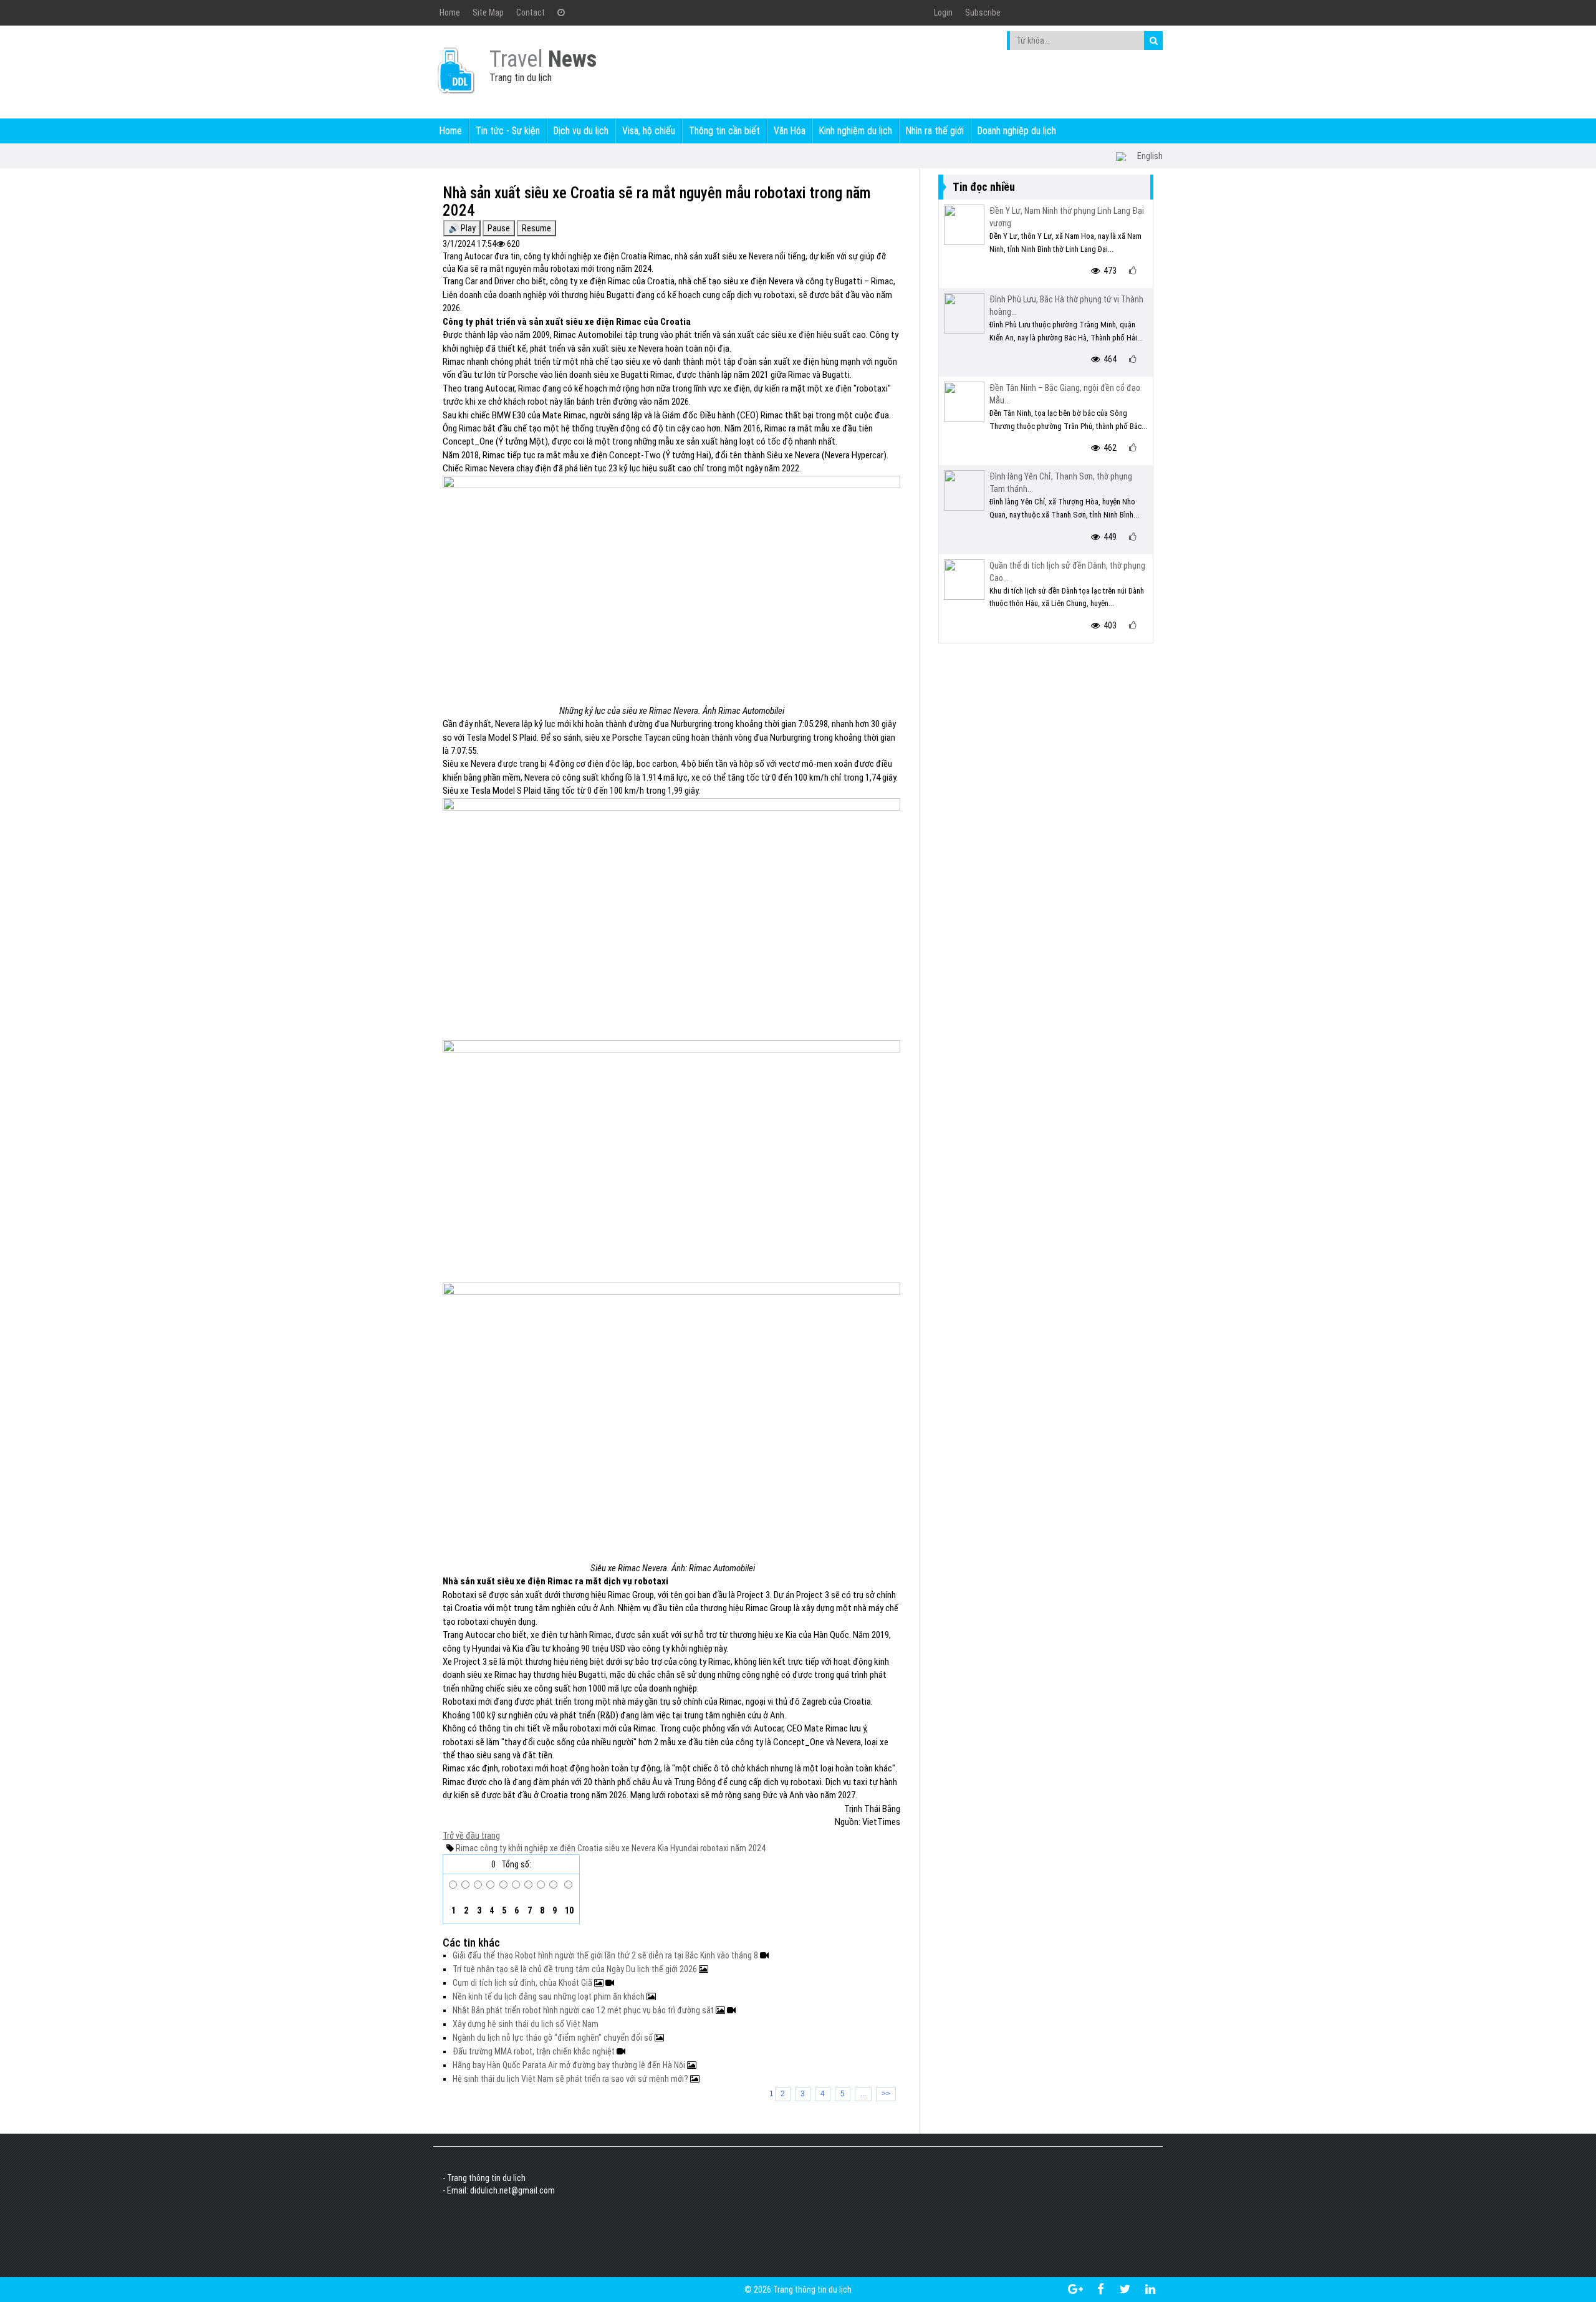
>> (886, 2094)
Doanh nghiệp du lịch (1017, 131)
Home (450, 12)
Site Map (488, 12)
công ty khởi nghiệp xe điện (527, 1848)
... (863, 2094)
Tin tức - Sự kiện (508, 131)
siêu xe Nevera (629, 1848)
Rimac (467, 1848)
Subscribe (983, 12)
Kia (662, 1848)
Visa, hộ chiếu (649, 131)
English (1150, 156)
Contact (531, 12)
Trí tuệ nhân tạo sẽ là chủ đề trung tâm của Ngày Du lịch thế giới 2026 (576, 1969)
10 (568, 1910)
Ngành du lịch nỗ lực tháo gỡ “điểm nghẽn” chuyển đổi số (554, 2038)
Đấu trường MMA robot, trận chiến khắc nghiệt (535, 2051)
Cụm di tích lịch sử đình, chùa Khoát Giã (523, 1983)
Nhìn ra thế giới (935, 131)
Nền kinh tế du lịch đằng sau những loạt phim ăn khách (550, 1996)
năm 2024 (747, 1848)
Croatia (589, 1848)
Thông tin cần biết (724, 131)
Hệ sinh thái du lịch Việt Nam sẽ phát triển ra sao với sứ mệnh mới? (571, 2079)
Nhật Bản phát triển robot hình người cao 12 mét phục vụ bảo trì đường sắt (584, 2010)
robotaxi (714, 1848)
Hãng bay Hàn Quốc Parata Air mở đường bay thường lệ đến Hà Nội (570, 2065)
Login (943, 12)
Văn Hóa (790, 131)
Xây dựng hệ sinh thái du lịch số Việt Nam (526, 2024)
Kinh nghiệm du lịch (856, 131)
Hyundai (683, 1848)
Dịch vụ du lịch (581, 131)
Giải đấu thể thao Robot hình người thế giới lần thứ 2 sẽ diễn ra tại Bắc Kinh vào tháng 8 (606, 1955)
